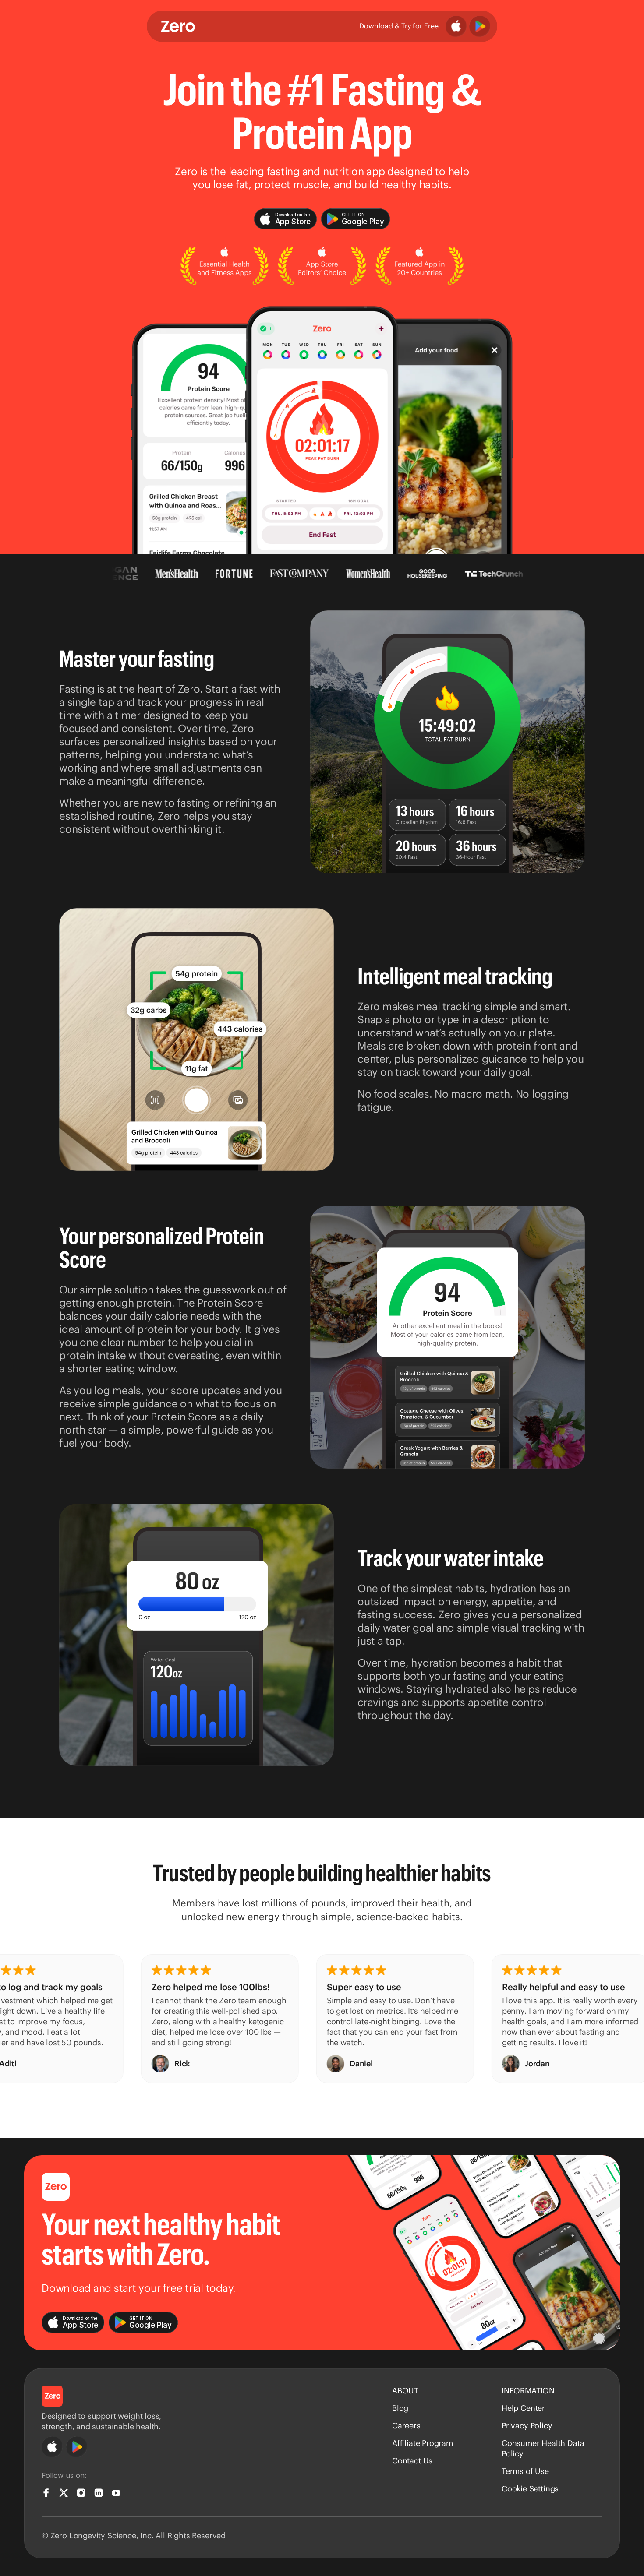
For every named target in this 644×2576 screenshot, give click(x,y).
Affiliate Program (423, 2443)
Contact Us (412, 2461)
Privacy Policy (527, 2426)
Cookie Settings (530, 2489)
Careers (406, 2426)
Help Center (523, 2408)
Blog (400, 2408)
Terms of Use (525, 2471)
